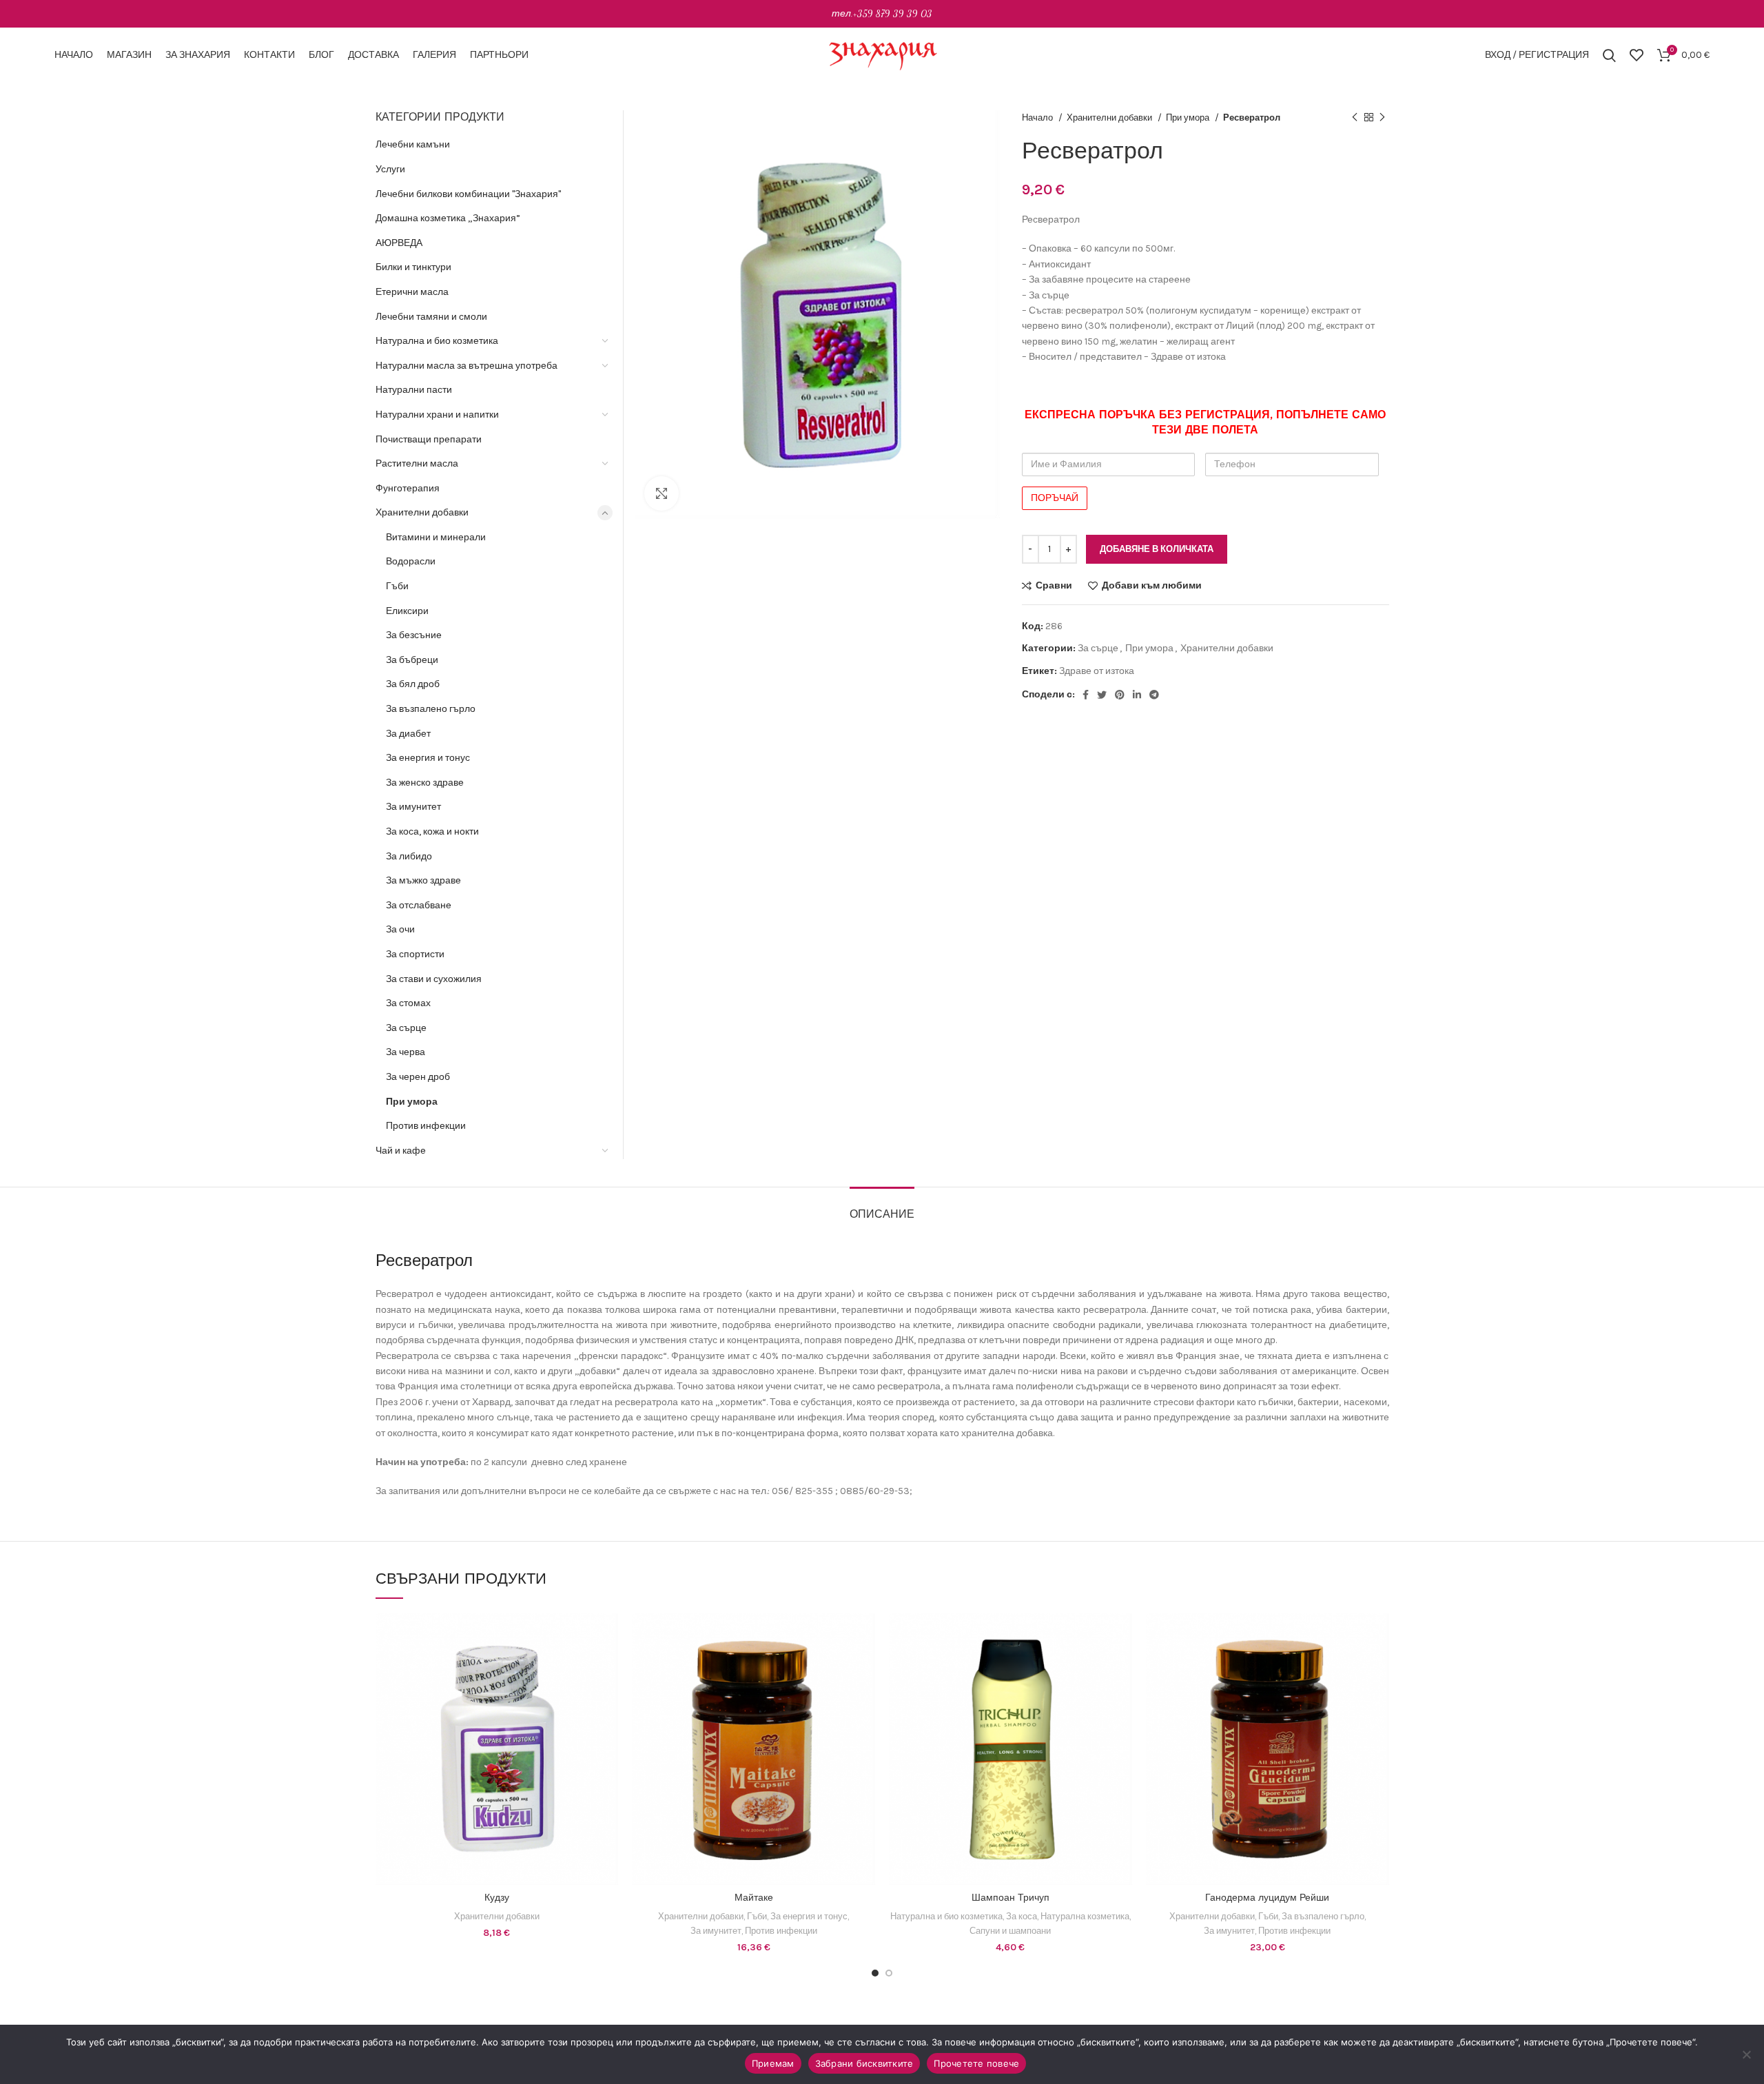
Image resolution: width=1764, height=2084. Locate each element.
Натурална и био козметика (437, 341)
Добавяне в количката (1157, 549)
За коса (1022, 1916)
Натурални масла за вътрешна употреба (466, 366)
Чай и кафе (401, 1151)
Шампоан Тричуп (1011, 1898)
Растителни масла (417, 463)
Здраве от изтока (1097, 671)
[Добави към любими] (608, 1698)
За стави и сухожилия (434, 979)
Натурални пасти (414, 390)
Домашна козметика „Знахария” (448, 218)
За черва (406, 1052)
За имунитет (413, 807)
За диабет (408, 734)
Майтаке (754, 1898)
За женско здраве (425, 783)
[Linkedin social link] (1137, 695)
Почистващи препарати (429, 439)
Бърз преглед (608, 1667)
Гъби (397, 586)
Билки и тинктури (413, 267)
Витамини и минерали (436, 537)
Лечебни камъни (413, 144)
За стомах (408, 1003)
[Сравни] (608, 1636)
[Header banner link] (882, 14)
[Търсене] (1609, 55)
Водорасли (411, 561)
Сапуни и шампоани (1010, 1931)
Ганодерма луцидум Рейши (1267, 1898)
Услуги (390, 169)
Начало (1038, 118)
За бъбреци (412, 660)
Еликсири (407, 611)
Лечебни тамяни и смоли (431, 317)
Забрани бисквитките (864, 2063)
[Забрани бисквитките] (1747, 2054)
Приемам (773, 2063)
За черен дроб (418, 1077)
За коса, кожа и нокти (432, 831)
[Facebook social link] (1086, 695)
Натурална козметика (1085, 1916)
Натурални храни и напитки (437, 415)
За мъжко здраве (423, 880)
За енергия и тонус (428, 758)
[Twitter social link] (1102, 695)
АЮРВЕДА (399, 243)
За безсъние (414, 635)
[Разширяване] (661, 493)
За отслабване (419, 905)
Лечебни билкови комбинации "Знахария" (468, 194)
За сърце (1098, 648)
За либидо (409, 856)
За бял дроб (413, 684)
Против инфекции (426, 1126)
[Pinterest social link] (1120, 695)
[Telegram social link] (1154, 695)
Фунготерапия (408, 488)
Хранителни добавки (1110, 118)
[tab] (882, 1208)
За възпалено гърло (431, 709)
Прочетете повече (976, 2063)
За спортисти (415, 954)
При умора (1189, 118)
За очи (400, 929)
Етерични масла (412, 292)
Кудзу (497, 1898)
